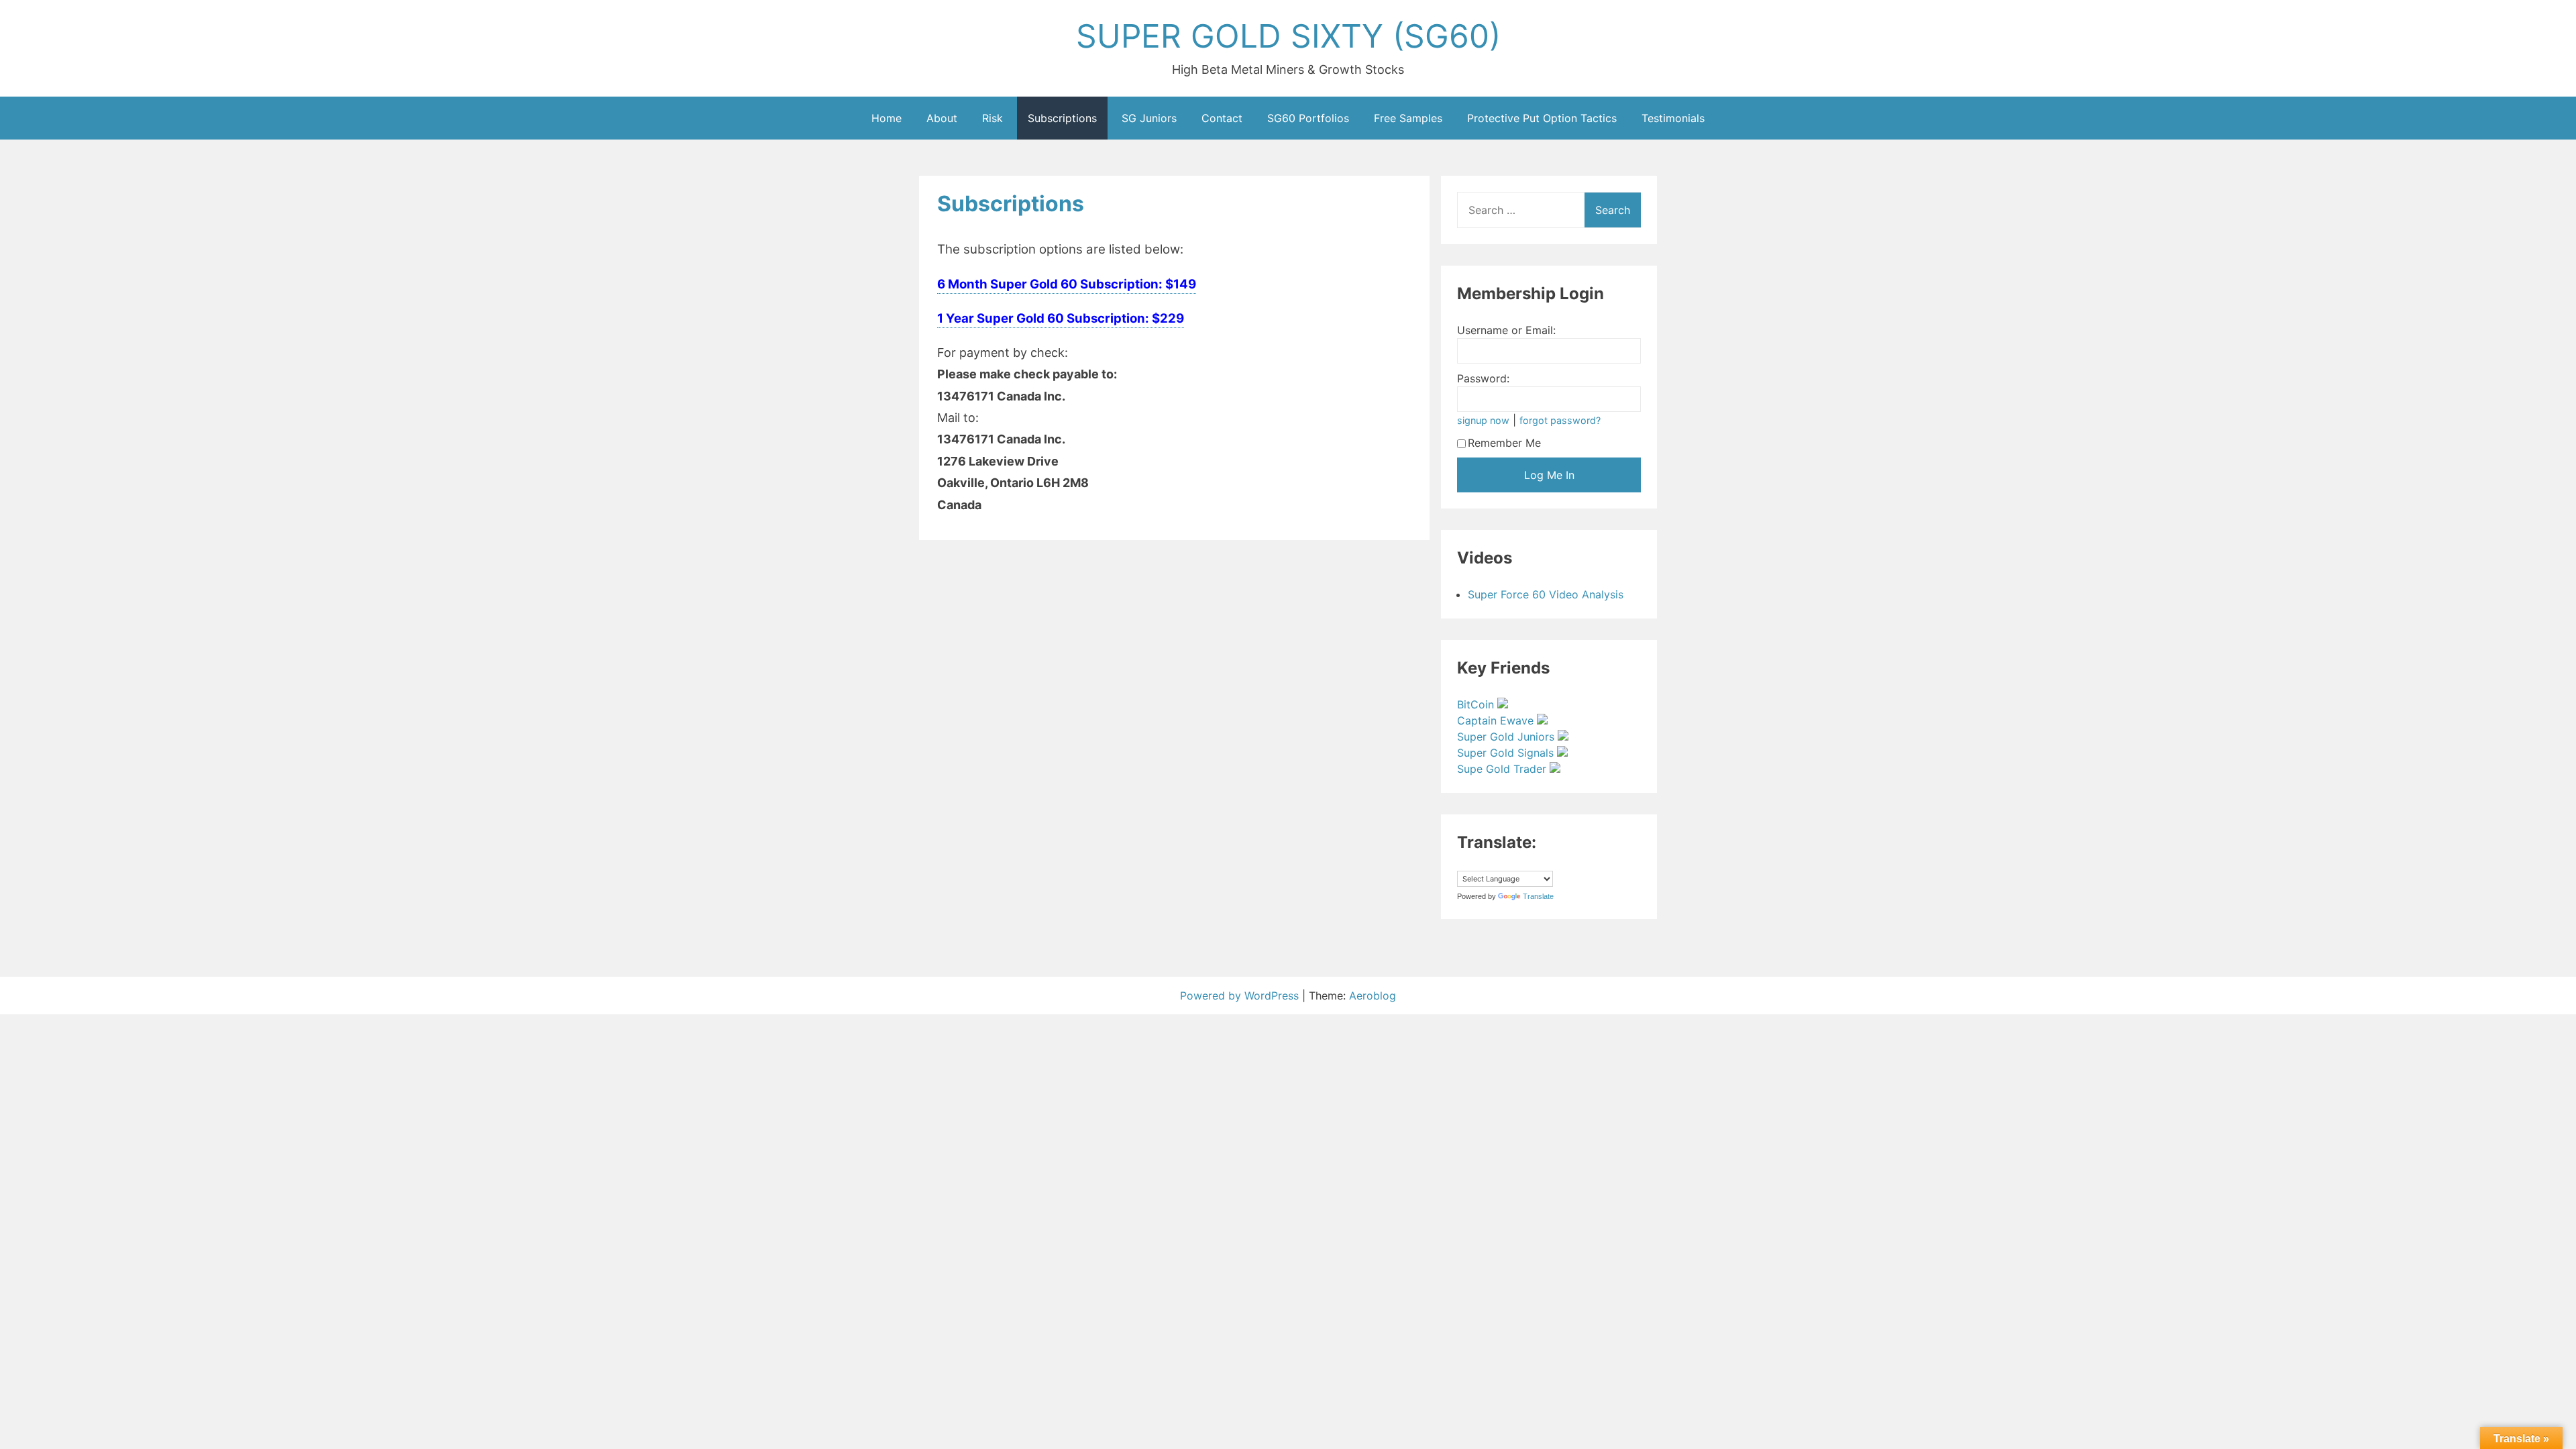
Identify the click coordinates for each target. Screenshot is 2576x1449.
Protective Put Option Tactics (1542, 118)
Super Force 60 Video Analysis (1546, 594)
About (942, 118)
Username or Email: (1506, 330)
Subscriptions (1062, 118)
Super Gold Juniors (1507, 737)
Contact (1222, 118)
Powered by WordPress (1241, 996)
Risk (992, 118)
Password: (1483, 378)
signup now (1483, 420)
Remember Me (1504, 443)
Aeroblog (1373, 996)
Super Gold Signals (1507, 753)
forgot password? (1560, 420)
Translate (1538, 896)
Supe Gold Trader (1503, 769)
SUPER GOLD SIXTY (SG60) (1288, 36)
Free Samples (1408, 118)
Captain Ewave (1497, 720)
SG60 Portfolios (1308, 118)
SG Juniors (1149, 118)
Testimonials (1673, 118)
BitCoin (1477, 704)
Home (887, 118)
